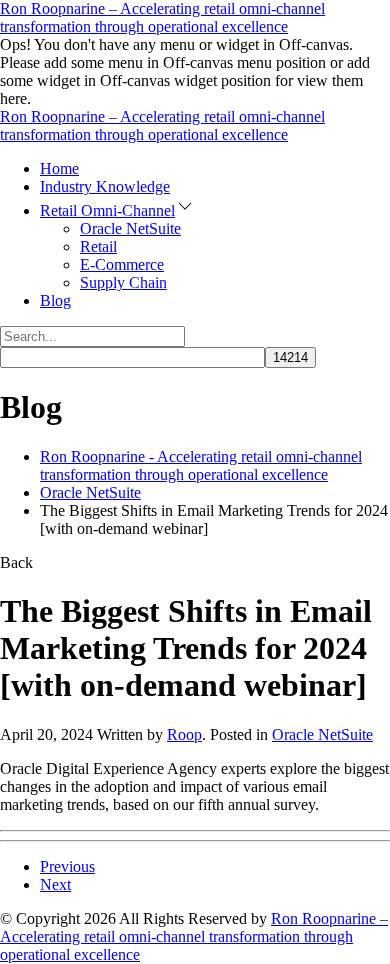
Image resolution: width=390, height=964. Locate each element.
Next (55, 884)
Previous (67, 866)
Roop (184, 734)
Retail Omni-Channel (107, 210)
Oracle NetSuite (130, 228)
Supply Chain (123, 282)
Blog (55, 300)
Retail (98, 246)
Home (59, 168)
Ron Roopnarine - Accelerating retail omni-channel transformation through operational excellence (201, 465)
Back (16, 562)
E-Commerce (122, 264)
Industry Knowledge (105, 186)
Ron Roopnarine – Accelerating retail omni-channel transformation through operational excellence (162, 17)
